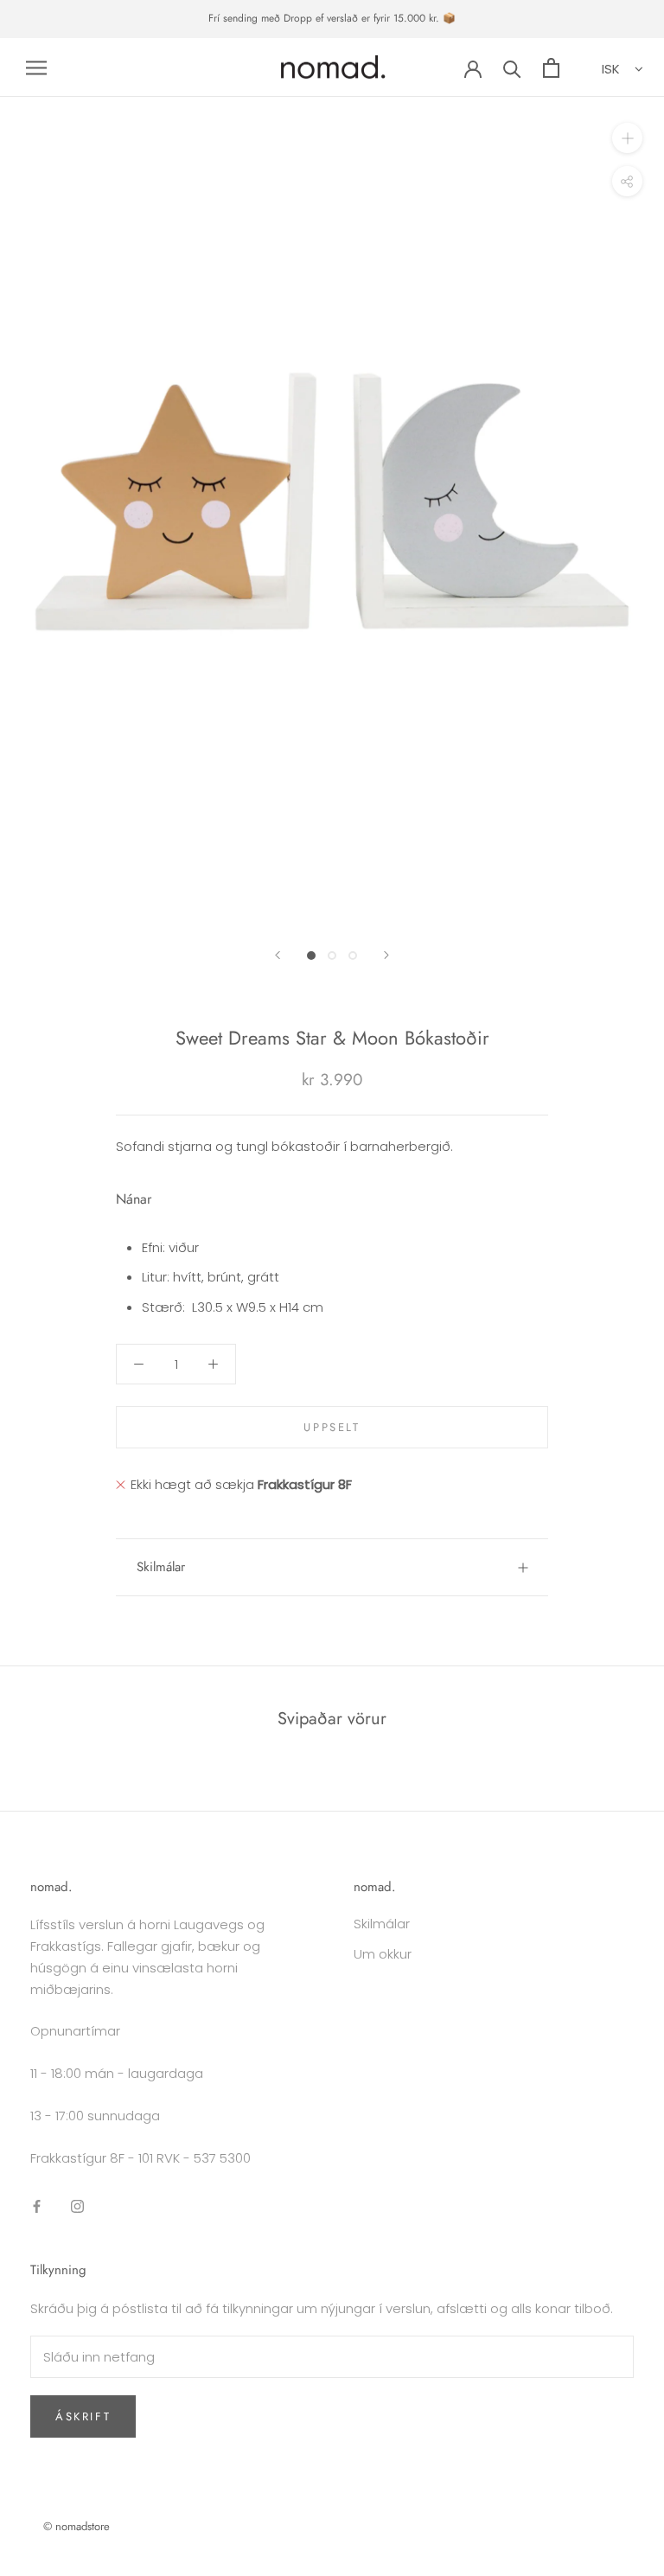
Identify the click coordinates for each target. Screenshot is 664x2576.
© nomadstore (77, 2526)
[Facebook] (37, 2205)
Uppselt (332, 1427)
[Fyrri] (278, 955)
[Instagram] (77, 2205)
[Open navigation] (36, 67)
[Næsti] (386, 955)
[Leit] (512, 68)
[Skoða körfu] (551, 68)
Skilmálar (161, 1567)
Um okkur (383, 1954)
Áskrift (83, 2416)
